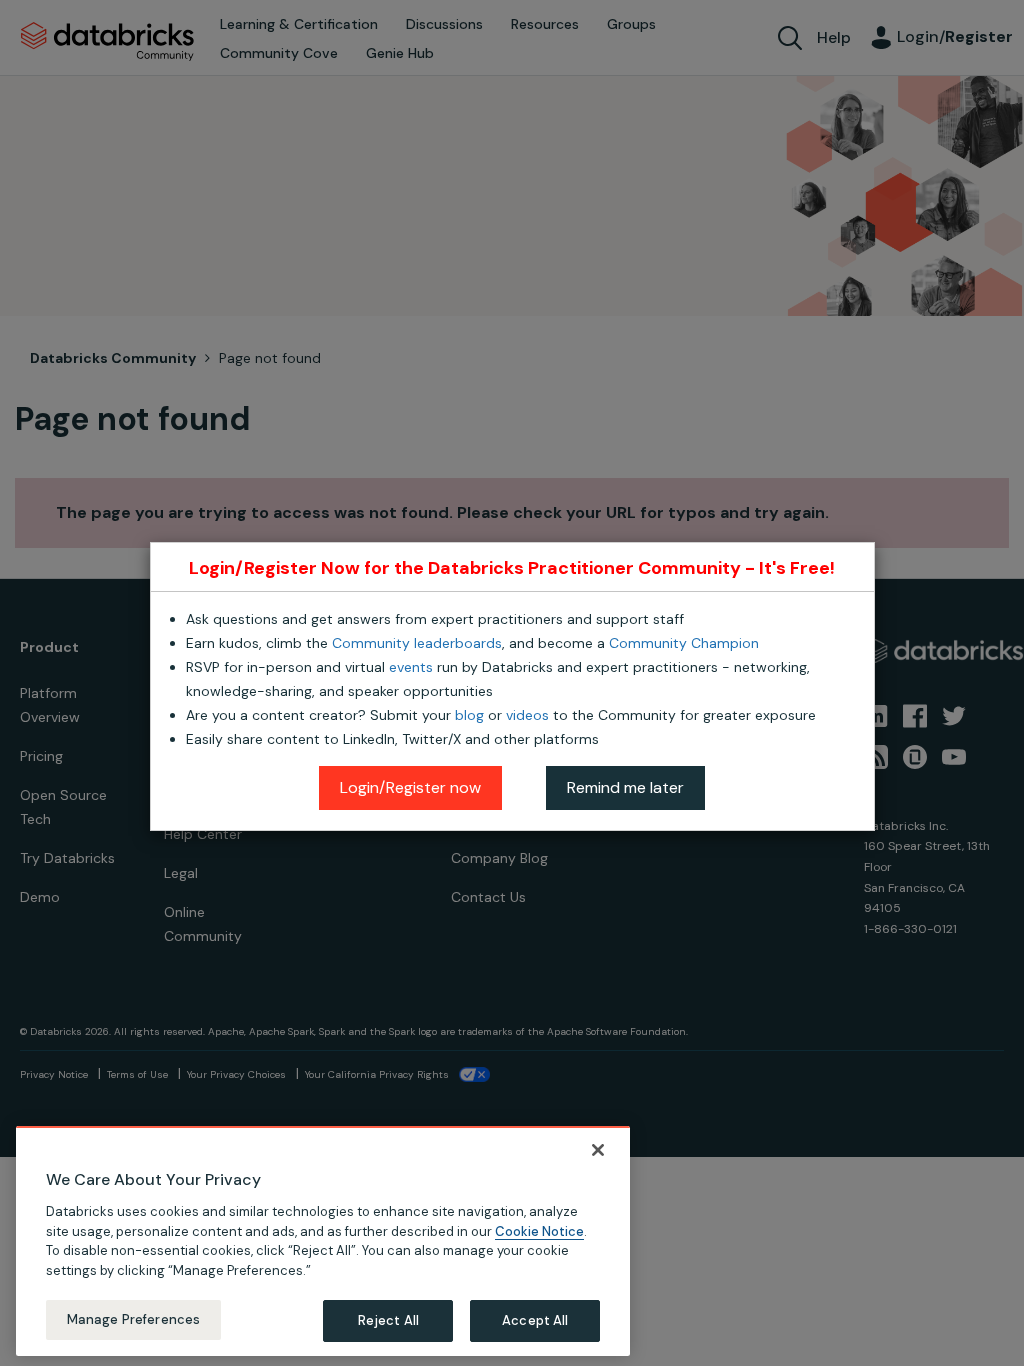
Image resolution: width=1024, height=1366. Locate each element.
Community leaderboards (417, 643)
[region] (323, 1241)
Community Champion (684, 643)
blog (469, 715)
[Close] (598, 1150)
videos (527, 715)
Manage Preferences (133, 1319)
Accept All (535, 1320)
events (411, 667)
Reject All (388, 1320)
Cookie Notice (539, 1231)
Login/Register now (410, 787)
